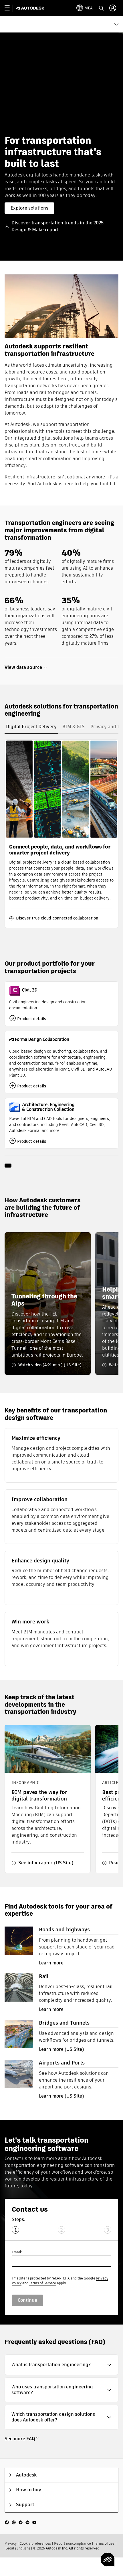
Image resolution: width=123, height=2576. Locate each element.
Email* (17, 2252)
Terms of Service (43, 2283)
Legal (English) (18, 2548)
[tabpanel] (61, 834)
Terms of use (104, 2543)
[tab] (31, 727)
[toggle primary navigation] (10, 8)
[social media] (21, 2522)
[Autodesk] (31, 8)
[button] (61, 2365)
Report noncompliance (73, 2543)
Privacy (11, 2543)
